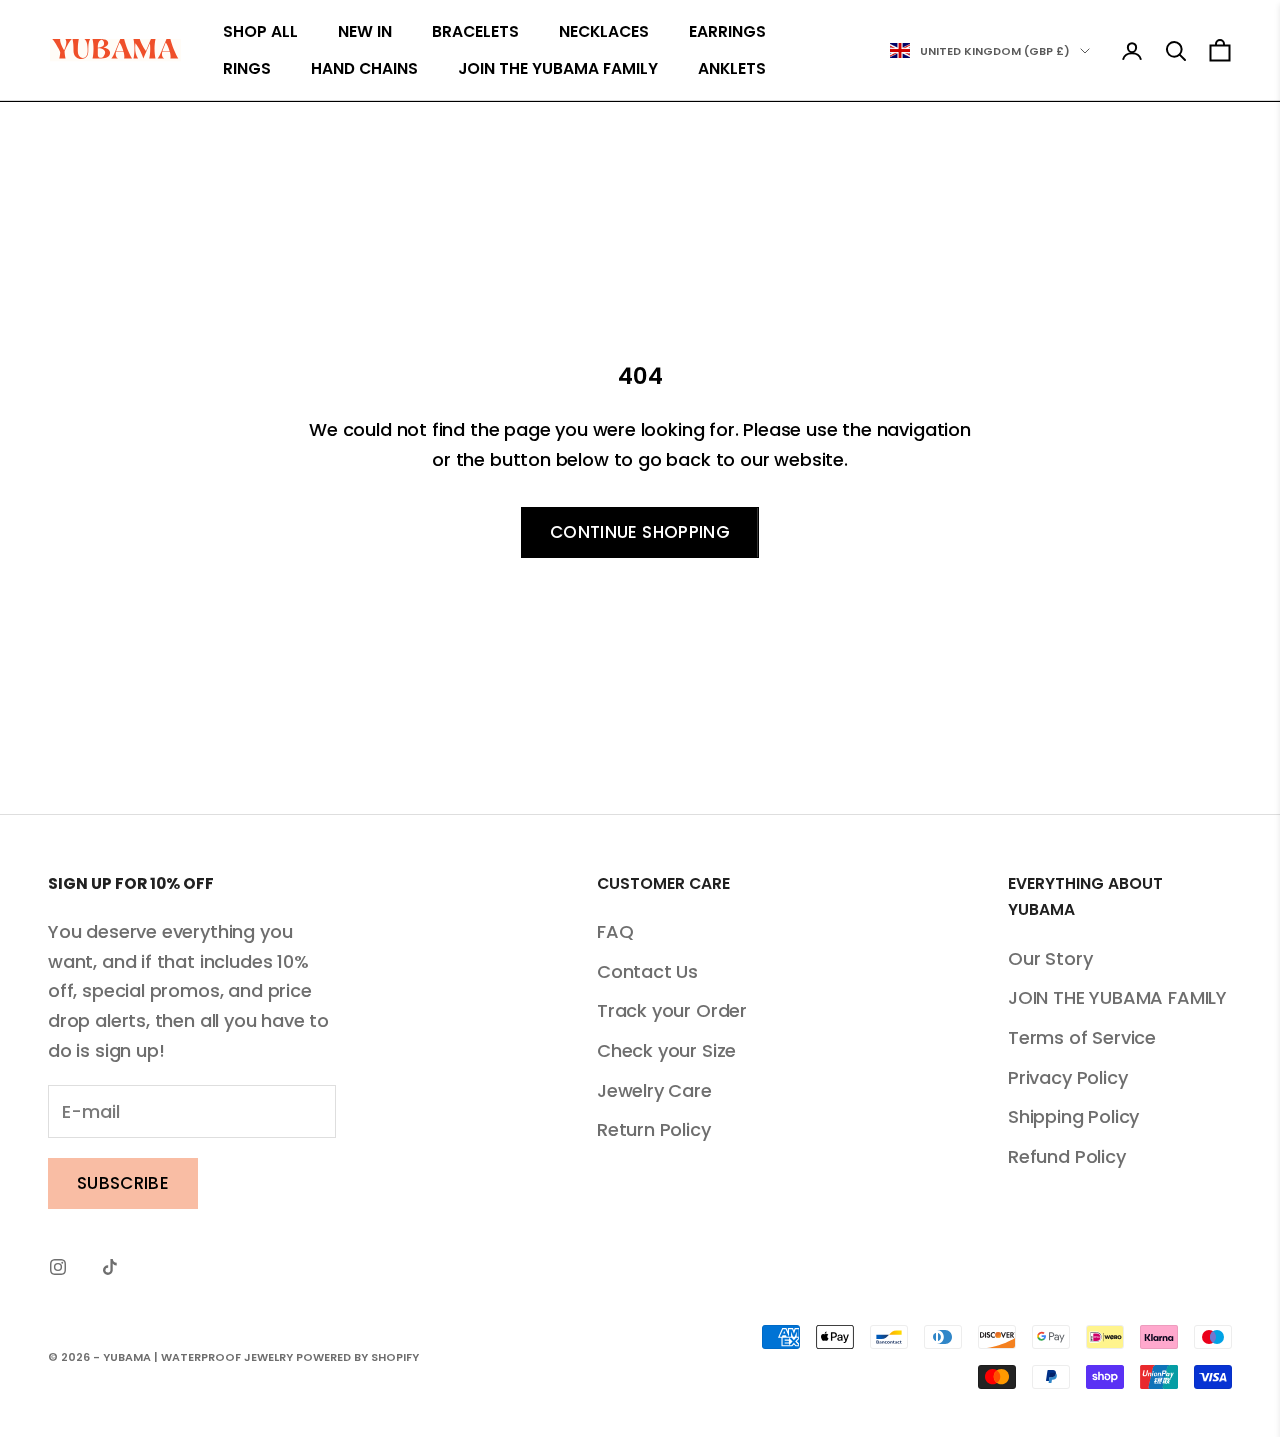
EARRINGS (727, 31)
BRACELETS (475, 31)
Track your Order (672, 1010)
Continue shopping (640, 532)
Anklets (732, 68)
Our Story (1050, 958)
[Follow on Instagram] (58, 1267)
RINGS (247, 68)
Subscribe (123, 1183)
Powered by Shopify (357, 1357)
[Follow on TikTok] (110, 1267)
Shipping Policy (1073, 1116)
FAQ (615, 931)
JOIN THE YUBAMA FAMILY (558, 68)
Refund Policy (1067, 1156)
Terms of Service (1082, 1037)
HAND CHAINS (364, 68)
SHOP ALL (260, 31)
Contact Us (647, 971)
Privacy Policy (1067, 1077)
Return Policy (654, 1129)
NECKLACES (604, 31)
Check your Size (666, 1050)
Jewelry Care (654, 1090)
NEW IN (365, 31)
